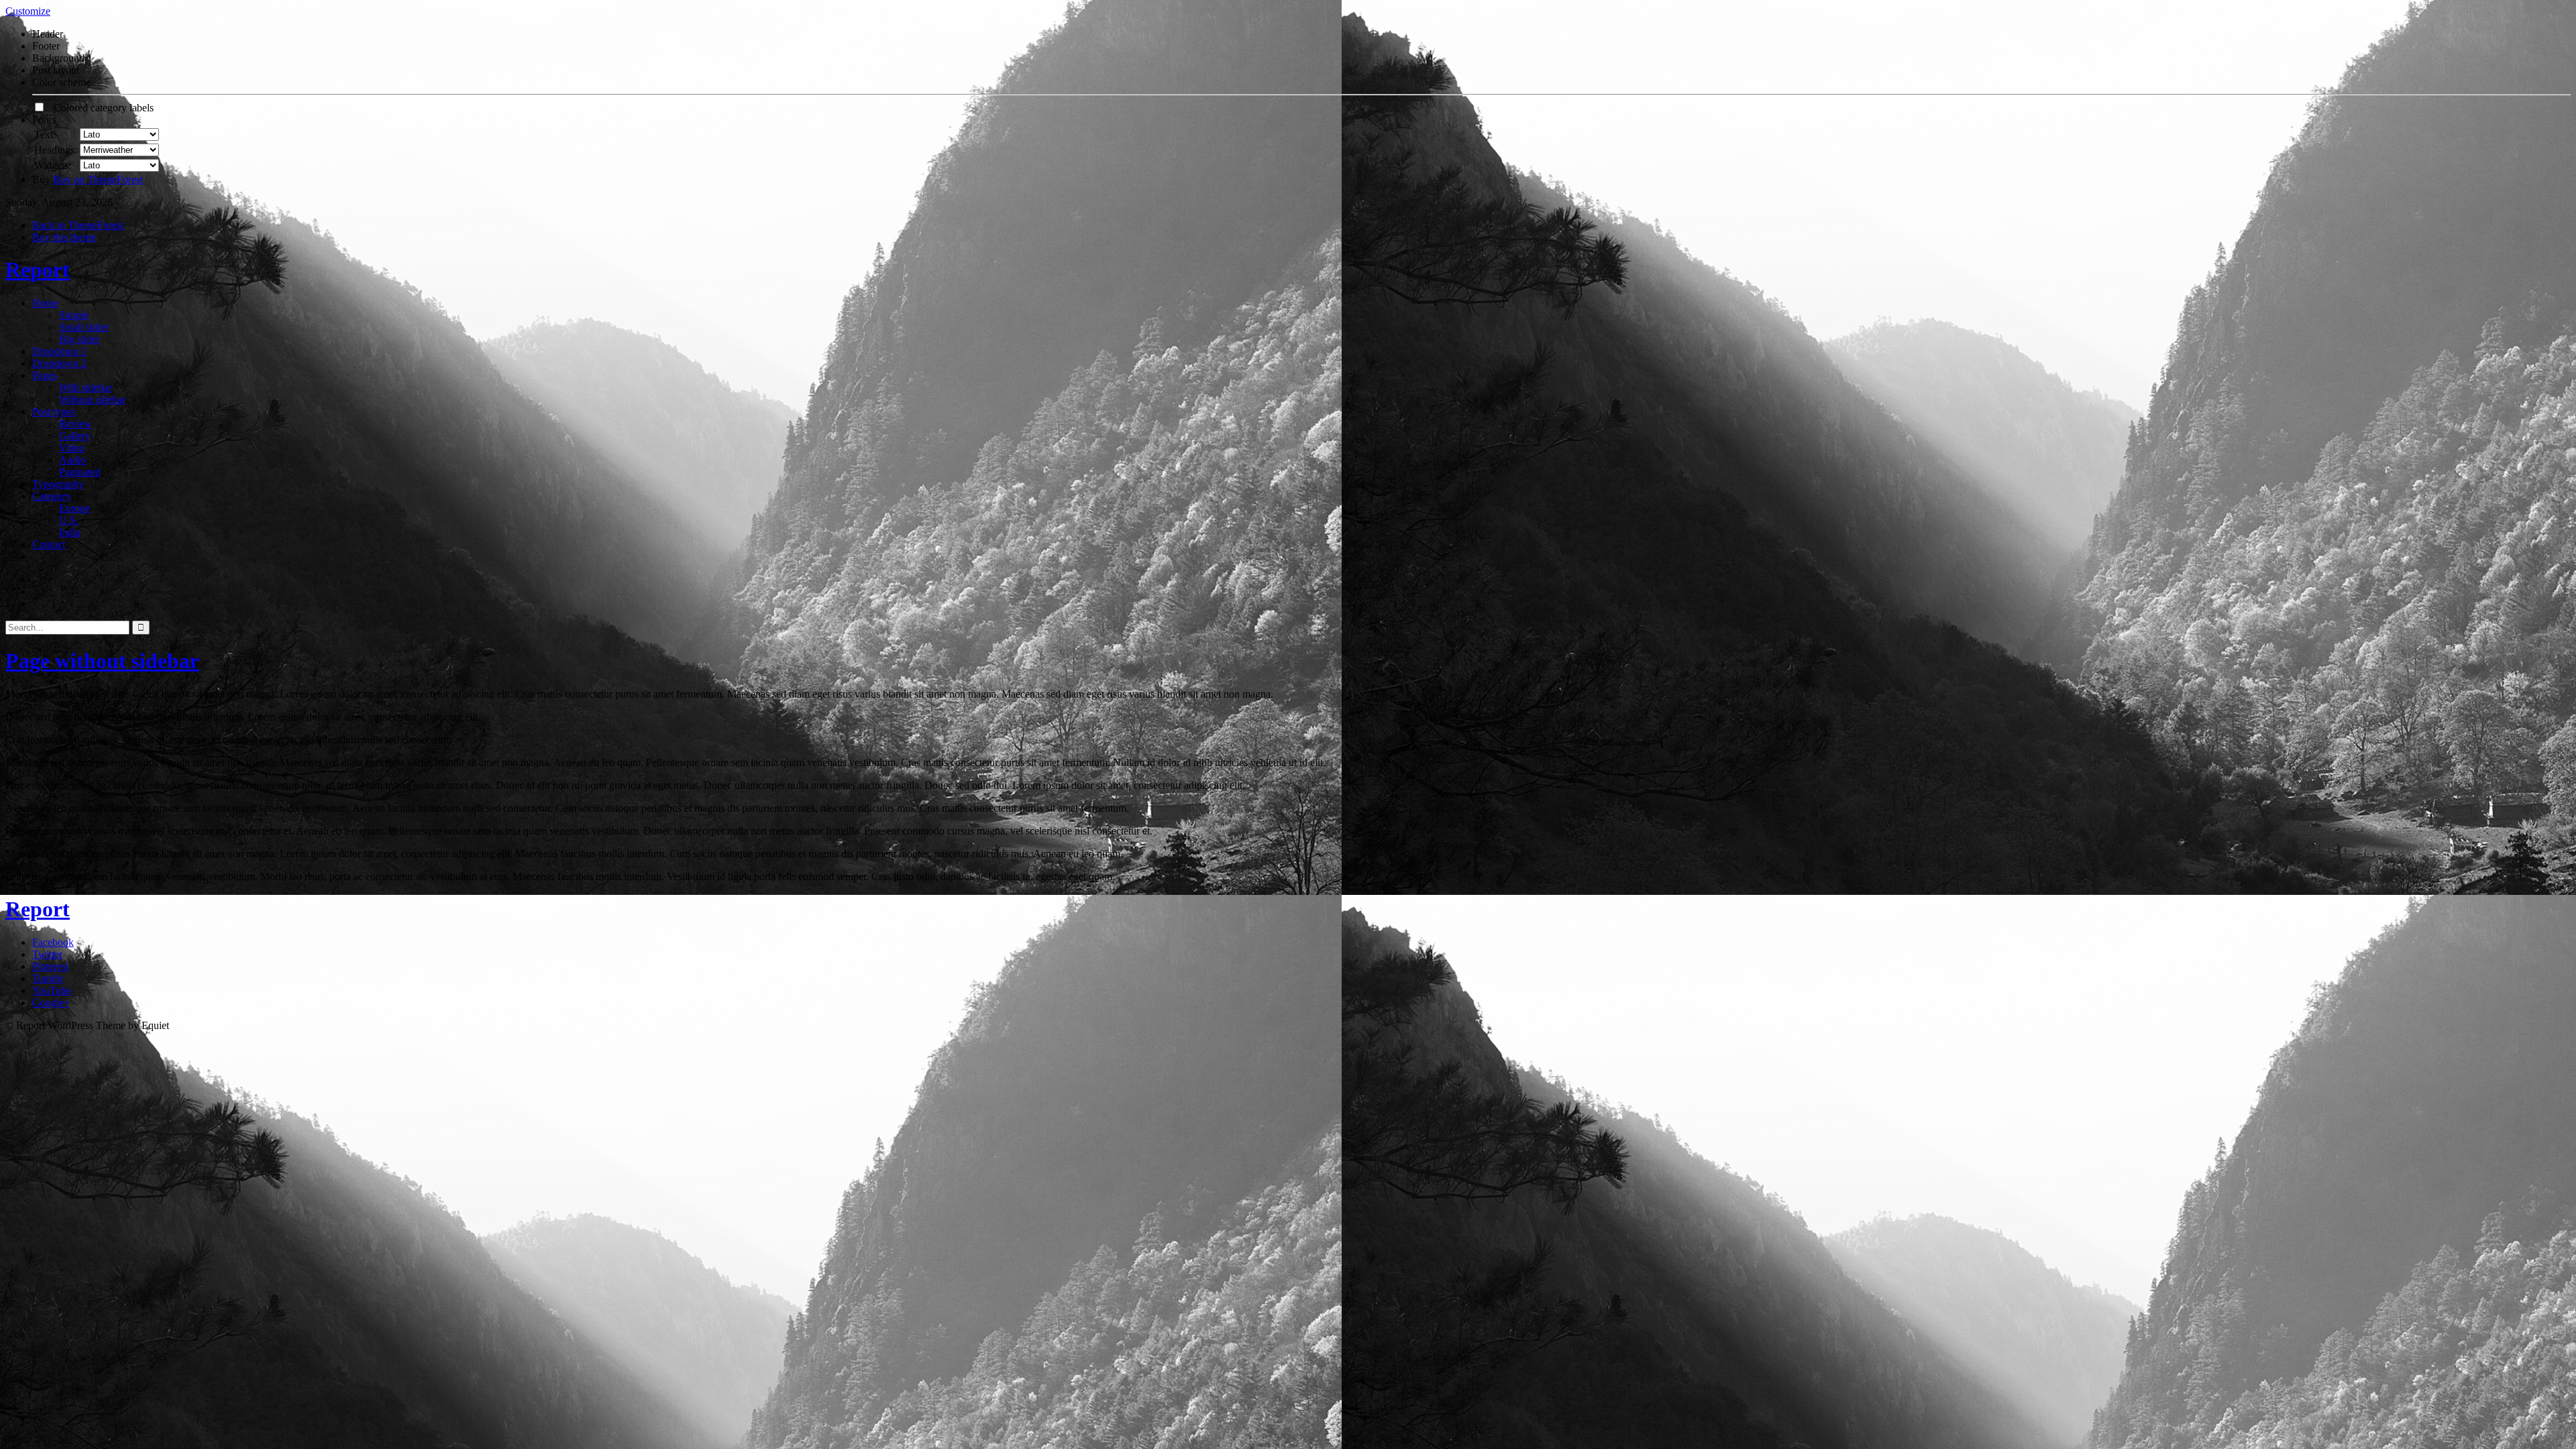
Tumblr (48, 978)
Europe (74, 508)
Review (75, 424)
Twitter (47, 954)
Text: (45, 135)
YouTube (52, 990)
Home (45, 303)
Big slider (79, 339)
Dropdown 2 (59, 363)
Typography (58, 484)
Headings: (56, 150)
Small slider (84, 327)
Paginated (80, 472)
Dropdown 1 (59, 351)
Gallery (75, 436)
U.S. (69, 520)
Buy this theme (64, 237)
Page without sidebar (102, 661)
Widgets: (53, 165)
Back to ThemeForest (78, 225)
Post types (54, 412)
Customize (28, 11)
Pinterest (50, 966)
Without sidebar (92, 399)
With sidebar (86, 387)
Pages (45, 375)
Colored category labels (100, 108)
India (70, 532)
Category (52, 496)
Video (72, 448)
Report (38, 270)
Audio (72, 460)
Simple (74, 315)
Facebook (53, 942)
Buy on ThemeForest (98, 179)
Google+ (51, 1003)
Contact (49, 544)
